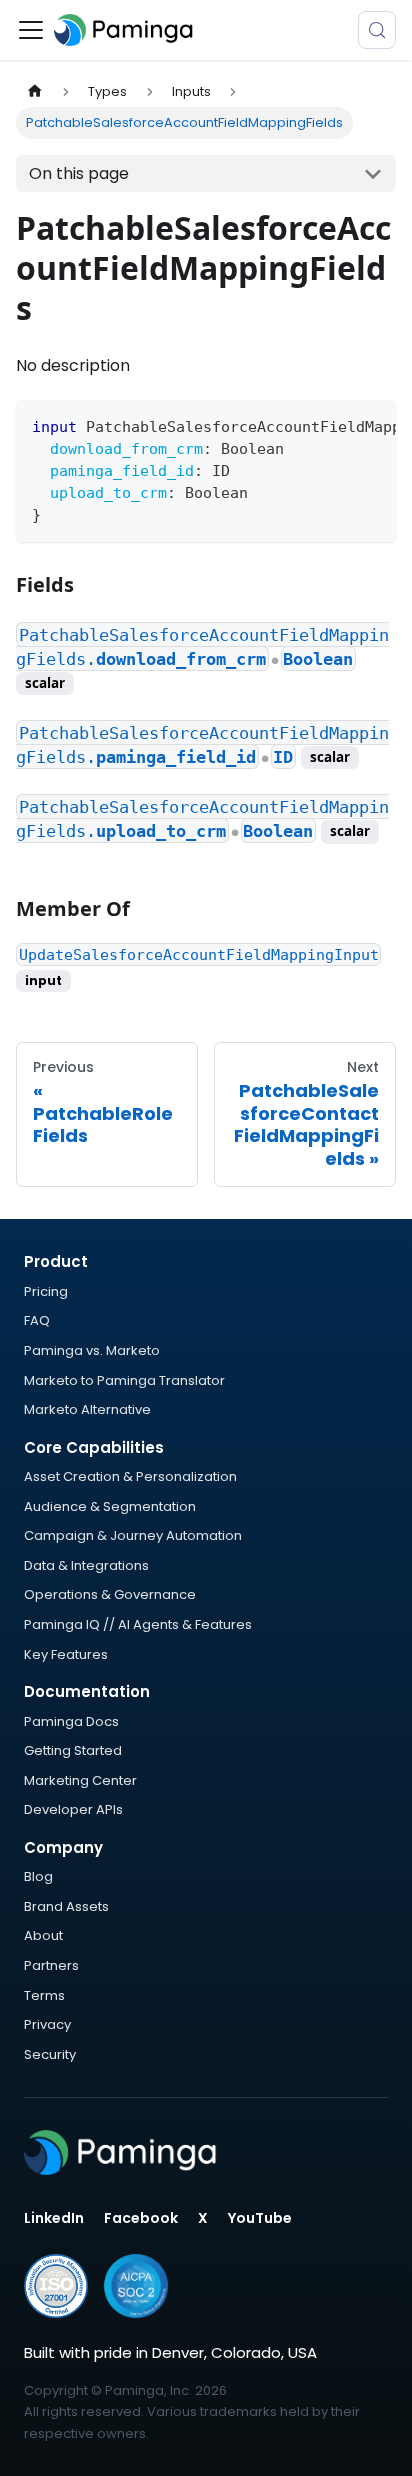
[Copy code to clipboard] (371, 425)
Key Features (66, 1654)
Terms (44, 1995)
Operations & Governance (110, 1594)
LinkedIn (54, 2218)
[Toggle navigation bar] (31, 30)
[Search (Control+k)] (377, 30)
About (43, 1935)
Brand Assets (66, 1906)
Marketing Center (80, 1780)
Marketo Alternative (87, 1409)
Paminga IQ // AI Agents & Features (138, 1624)
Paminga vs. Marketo (92, 1350)
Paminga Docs (71, 1721)
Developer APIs (73, 1809)
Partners (51, 1965)
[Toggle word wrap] (335, 425)
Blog (38, 1876)
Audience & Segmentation (110, 1506)
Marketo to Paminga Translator (124, 1380)
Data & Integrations (86, 1565)
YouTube (260, 2218)
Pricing (46, 1291)
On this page (79, 173)
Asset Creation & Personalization (130, 1476)
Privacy (47, 2024)
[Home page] (35, 91)
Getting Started (73, 1750)
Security (50, 2054)
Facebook (141, 2218)
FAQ (37, 1320)
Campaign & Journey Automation (133, 1535)
